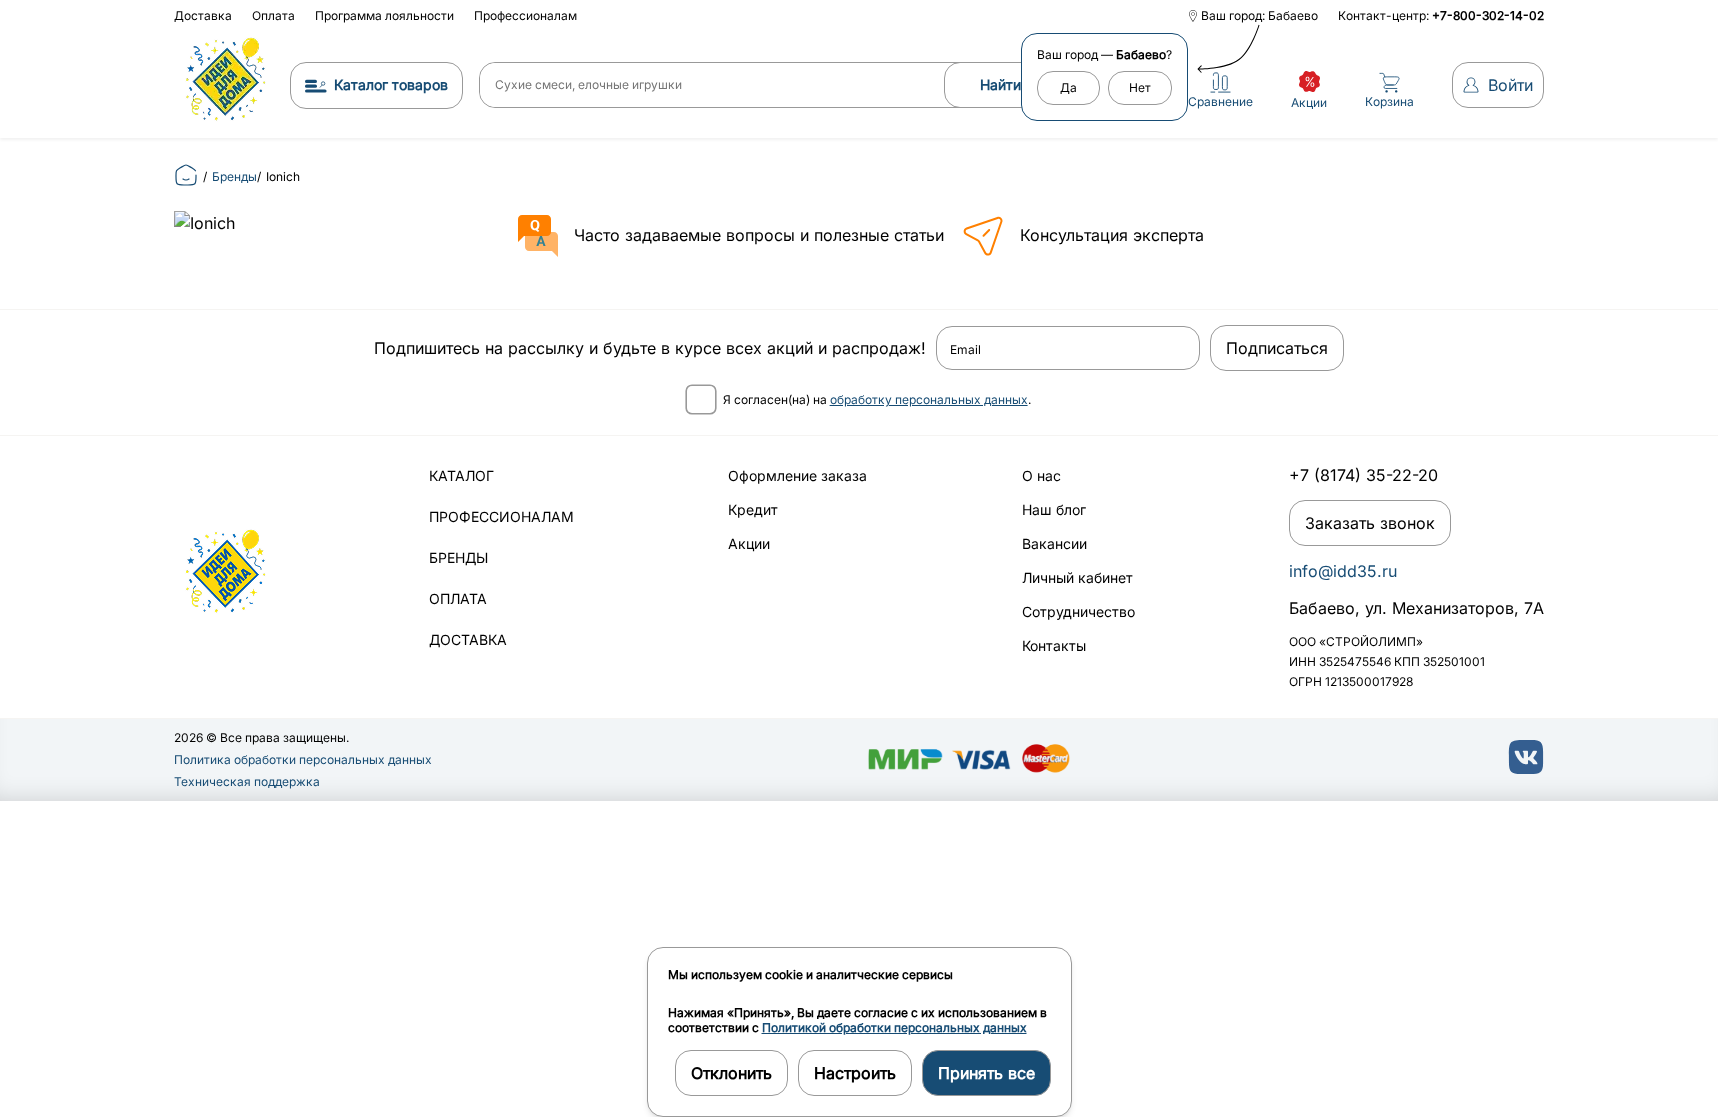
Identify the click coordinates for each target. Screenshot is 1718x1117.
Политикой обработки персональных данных (894, 1027)
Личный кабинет (1077, 577)
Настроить (855, 1073)
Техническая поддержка (247, 781)
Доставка (203, 15)
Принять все (986, 1073)
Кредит (753, 509)
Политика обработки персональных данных (303, 759)
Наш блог (1054, 509)
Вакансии (1054, 543)
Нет (1140, 87)
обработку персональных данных (929, 399)
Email (965, 350)
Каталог (461, 475)
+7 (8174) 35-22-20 (1363, 475)
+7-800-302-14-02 (1488, 15)
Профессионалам (525, 15)
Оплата (273, 15)
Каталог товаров (391, 84)
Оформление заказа (797, 475)
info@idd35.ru (1343, 571)
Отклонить (731, 1073)
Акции (749, 543)
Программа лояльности (384, 15)
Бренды (458, 557)
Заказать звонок (1370, 523)
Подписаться (1277, 348)
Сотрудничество (1078, 611)
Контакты (1054, 645)
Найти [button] (1000, 84)
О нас (1041, 475)
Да (1068, 87)
